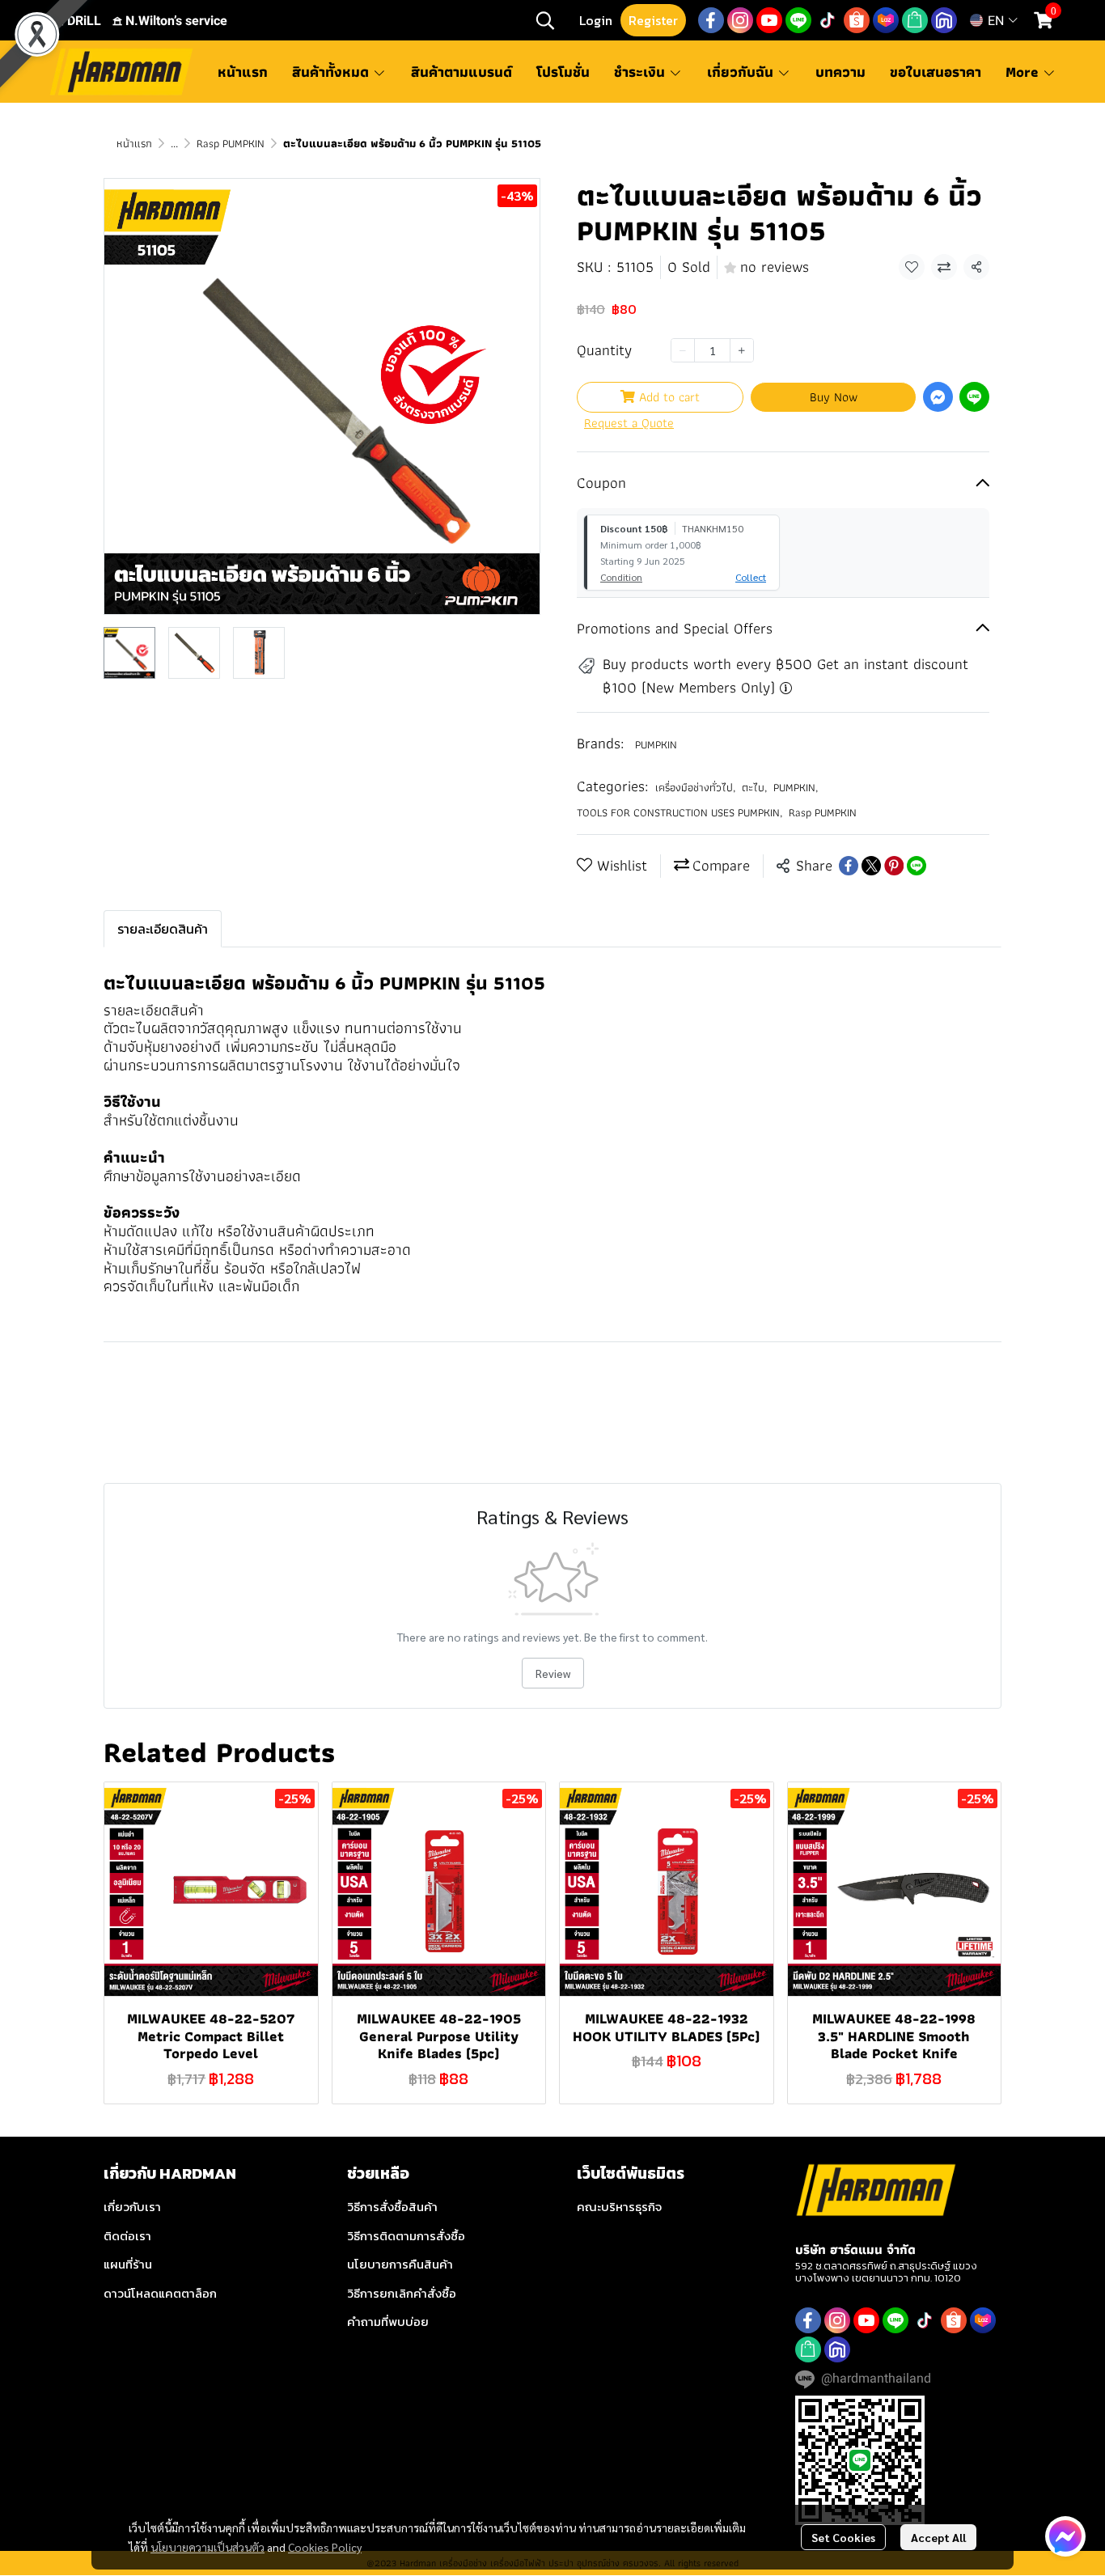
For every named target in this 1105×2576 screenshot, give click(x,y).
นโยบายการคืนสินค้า (400, 2264)
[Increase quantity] (742, 350)
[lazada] (886, 20)
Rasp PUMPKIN (231, 143)
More (1024, 72)
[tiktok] (828, 20)
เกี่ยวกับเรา (132, 2207)
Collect (751, 577)
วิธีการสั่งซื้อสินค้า (392, 2207)
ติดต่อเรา (127, 2236)
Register (653, 20)
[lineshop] (915, 20)
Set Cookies (843, 2537)
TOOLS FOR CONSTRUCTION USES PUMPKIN (680, 813)
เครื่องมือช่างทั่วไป (695, 788)
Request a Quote (629, 423)
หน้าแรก (134, 143)
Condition (621, 577)
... (174, 143)
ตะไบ (754, 788)
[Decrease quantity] (683, 350)
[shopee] (857, 20)
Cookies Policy (325, 2547)
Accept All (938, 2537)
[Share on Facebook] (849, 866)
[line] (798, 20)
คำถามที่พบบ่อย (388, 2322)
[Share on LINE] (917, 866)
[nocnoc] (944, 20)
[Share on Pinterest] (894, 866)
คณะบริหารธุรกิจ (619, 2207)
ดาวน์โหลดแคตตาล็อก (160, 2293)
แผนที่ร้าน (128, 2264)
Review (553, 1673)
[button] (545, 20)
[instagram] (740, 20)
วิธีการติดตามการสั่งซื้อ (406, 2236)
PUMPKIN (656, 744)
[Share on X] (871, 866)
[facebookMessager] (1065, 2536)
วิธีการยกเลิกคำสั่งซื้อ (402, 2293)
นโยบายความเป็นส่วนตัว (207, 2547)
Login (596, 20)
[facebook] (711, 20)
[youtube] (769, 20)
